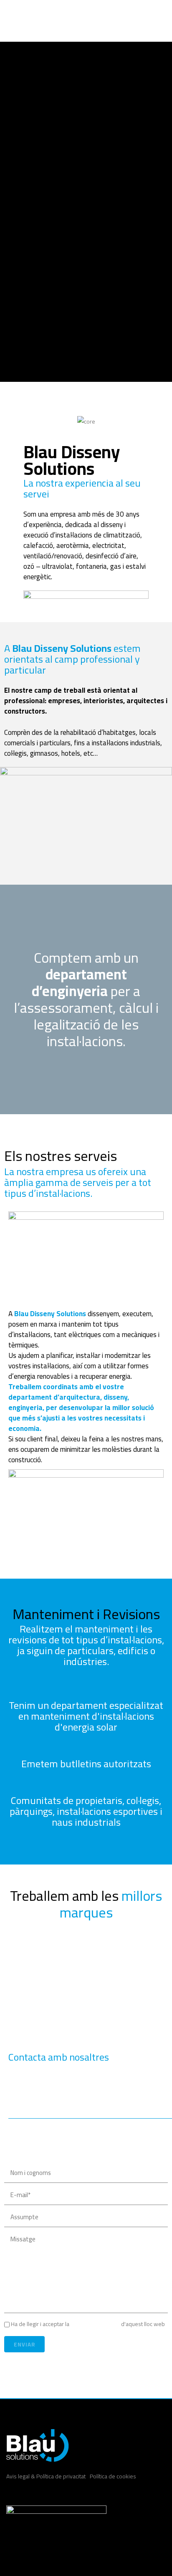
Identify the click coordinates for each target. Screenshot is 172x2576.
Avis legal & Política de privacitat (46, 2476)
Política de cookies (113, 2476)
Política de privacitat (95, 2324)
